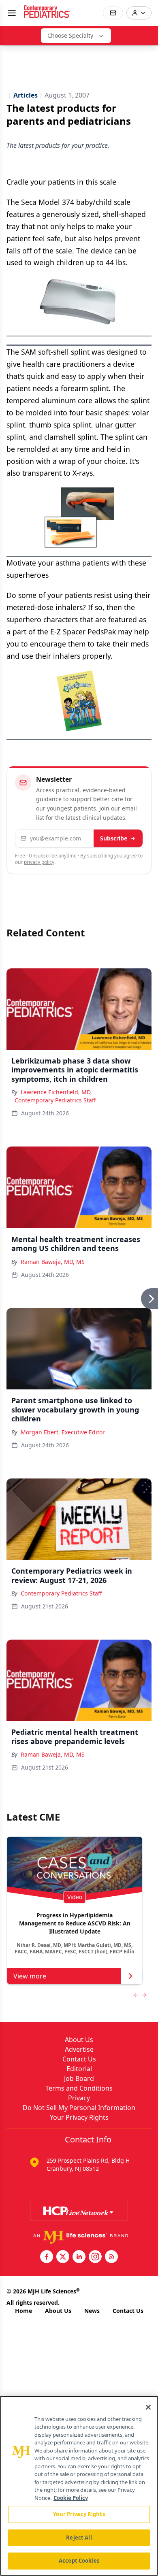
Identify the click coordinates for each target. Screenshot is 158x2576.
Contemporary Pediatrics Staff (55, 1100)
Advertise (79, 2049)
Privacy (79, 2098)
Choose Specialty (70, 35)
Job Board (79, 2078)
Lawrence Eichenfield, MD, (56, 1092)
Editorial (79, 2069)
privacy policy (39, 862)
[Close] (148, 2407)
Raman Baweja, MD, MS (53, 1262)
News (92, 2311)
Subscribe (114, 838)
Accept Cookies (79, 2561)
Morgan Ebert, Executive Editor (63, 1432)
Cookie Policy (71, 2498)
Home (23, 2311)
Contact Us (79, 2059)
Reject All (79, 2538)
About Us (79, 2040)
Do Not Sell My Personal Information (79, 2108)
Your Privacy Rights (79, 2117)
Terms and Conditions (79, 2088)
